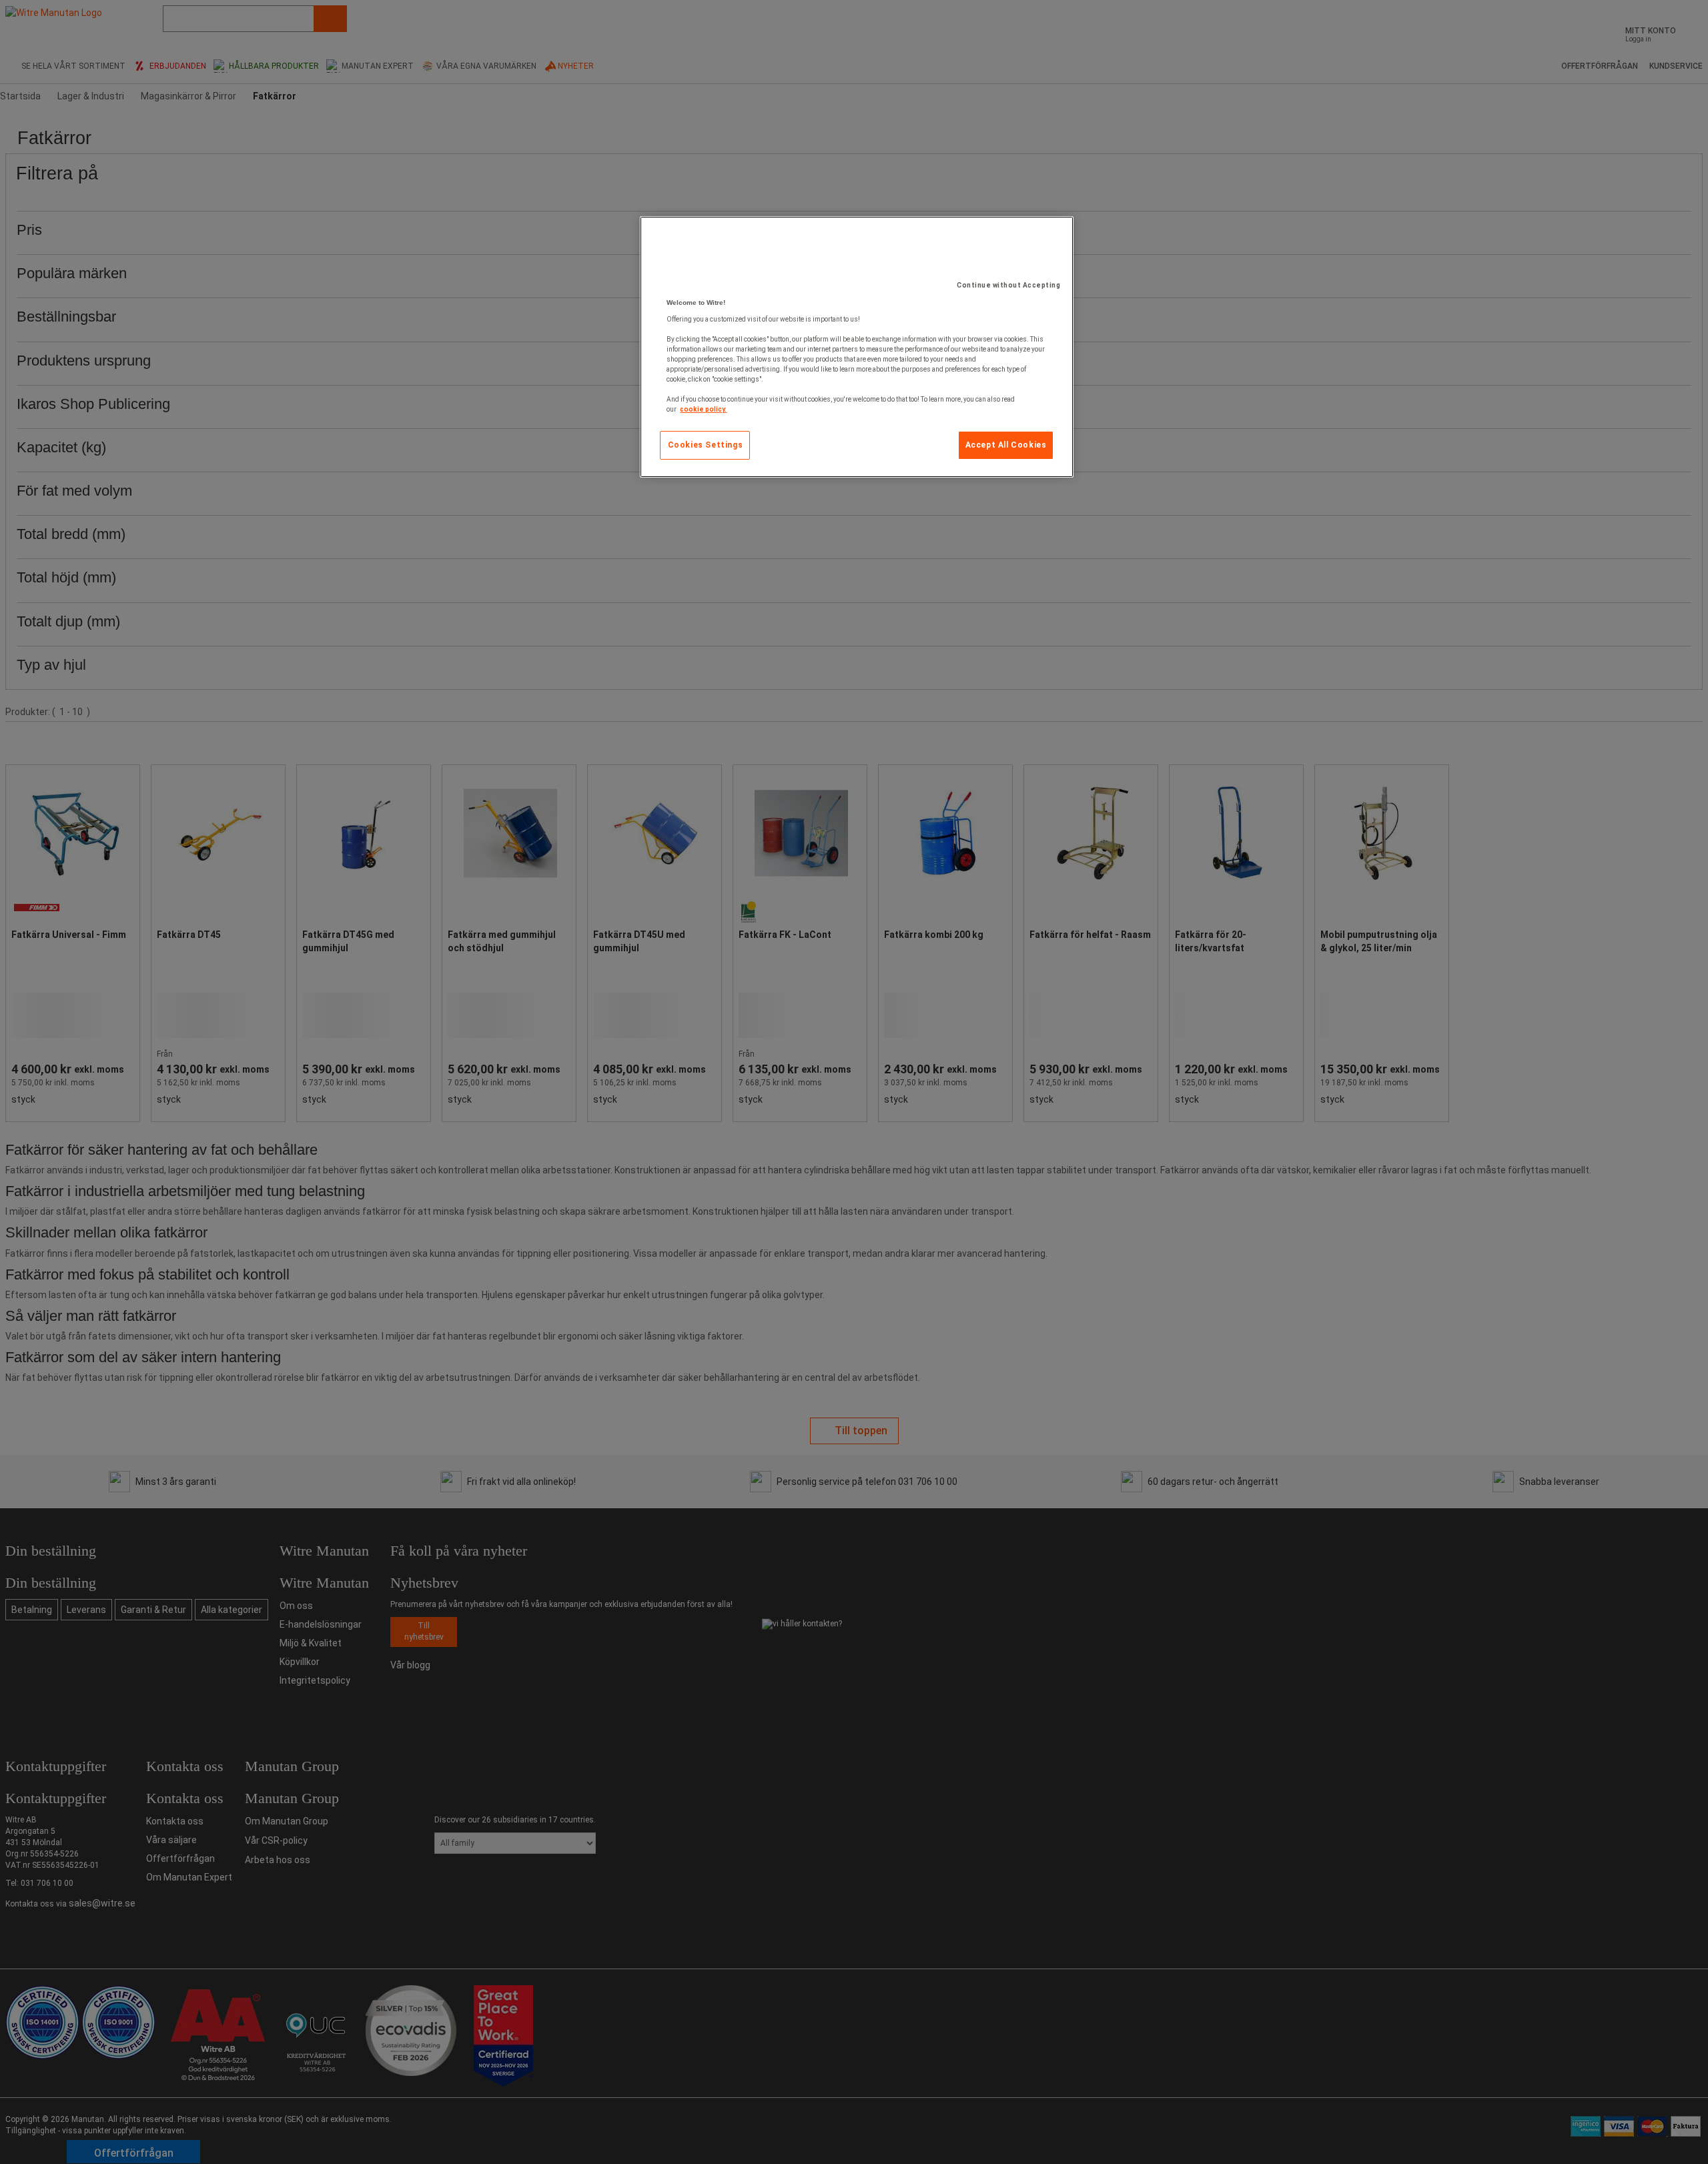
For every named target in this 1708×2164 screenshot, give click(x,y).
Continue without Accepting (1008, 285)
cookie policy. (703, 409)
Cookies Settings (706, 445)
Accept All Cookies (1006, 445)
